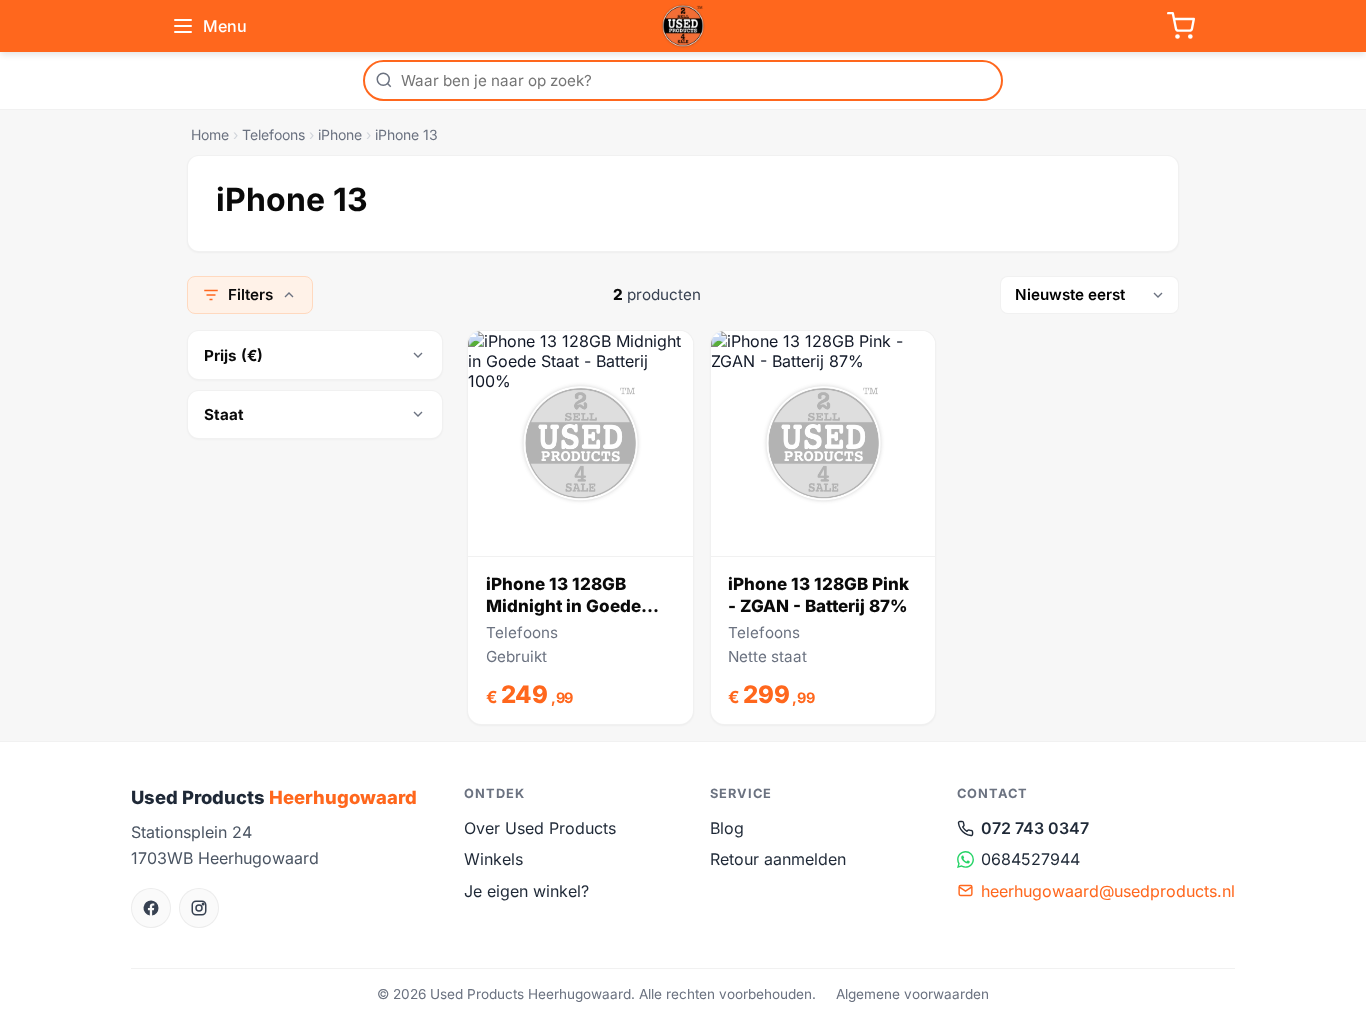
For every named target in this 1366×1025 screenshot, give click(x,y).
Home (210, 134)
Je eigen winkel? (526, 891)
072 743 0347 (1035, 828)
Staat (224, 414)
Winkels (493, 859)
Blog (727, 828)
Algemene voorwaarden (912, 994)
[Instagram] (199, 908)
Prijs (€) (233, 355)
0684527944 (1030, 859)
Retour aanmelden (778, 859)
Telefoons (273, 134)
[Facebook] (151, 908)
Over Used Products (540, 828)
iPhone (340, 134)
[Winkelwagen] (1181, 26)
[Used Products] (683, 26)
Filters (250, 294)
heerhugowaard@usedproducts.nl (1108, 891)
